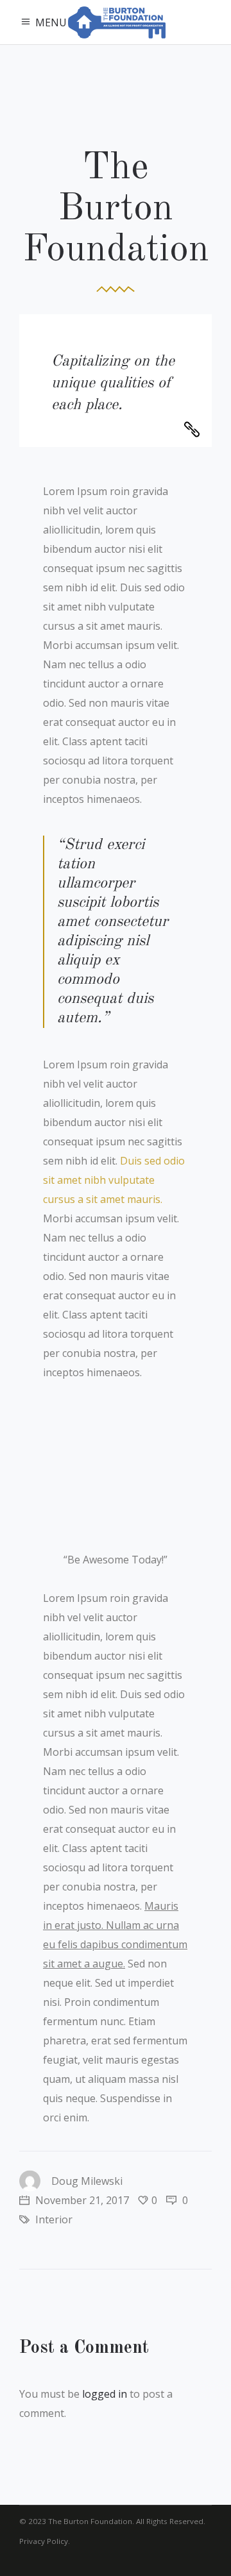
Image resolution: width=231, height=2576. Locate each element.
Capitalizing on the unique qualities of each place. (113, 383)
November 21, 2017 (81, 2200)
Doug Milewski (87, 2181)
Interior (54, 2219)
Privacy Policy (44, 2541)
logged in (105, 2394)
